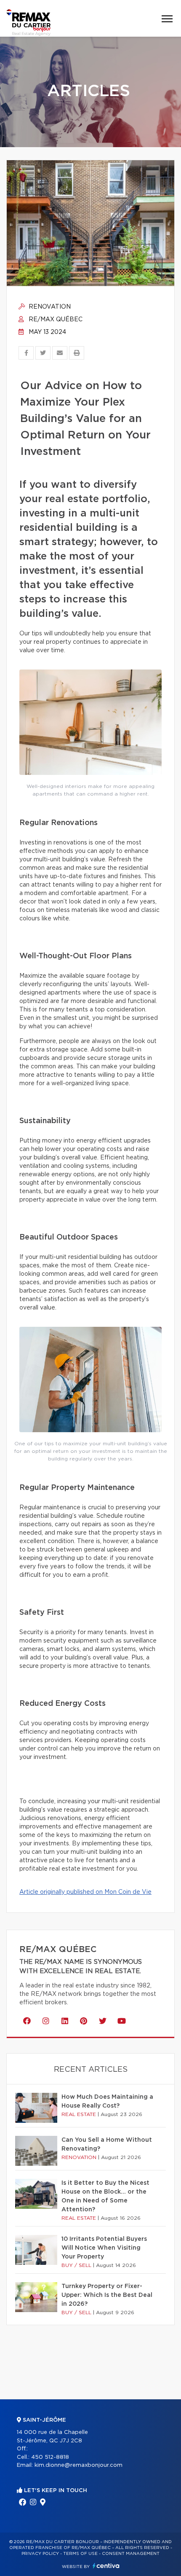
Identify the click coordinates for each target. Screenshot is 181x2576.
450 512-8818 (50, 2457)
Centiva (106, 2566)
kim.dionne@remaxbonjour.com (79, 2465)
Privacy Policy (40, 2554)
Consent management (131, 2554)
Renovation (49, 307)
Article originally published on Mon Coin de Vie (85, 1892)
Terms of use (80, 2554)
